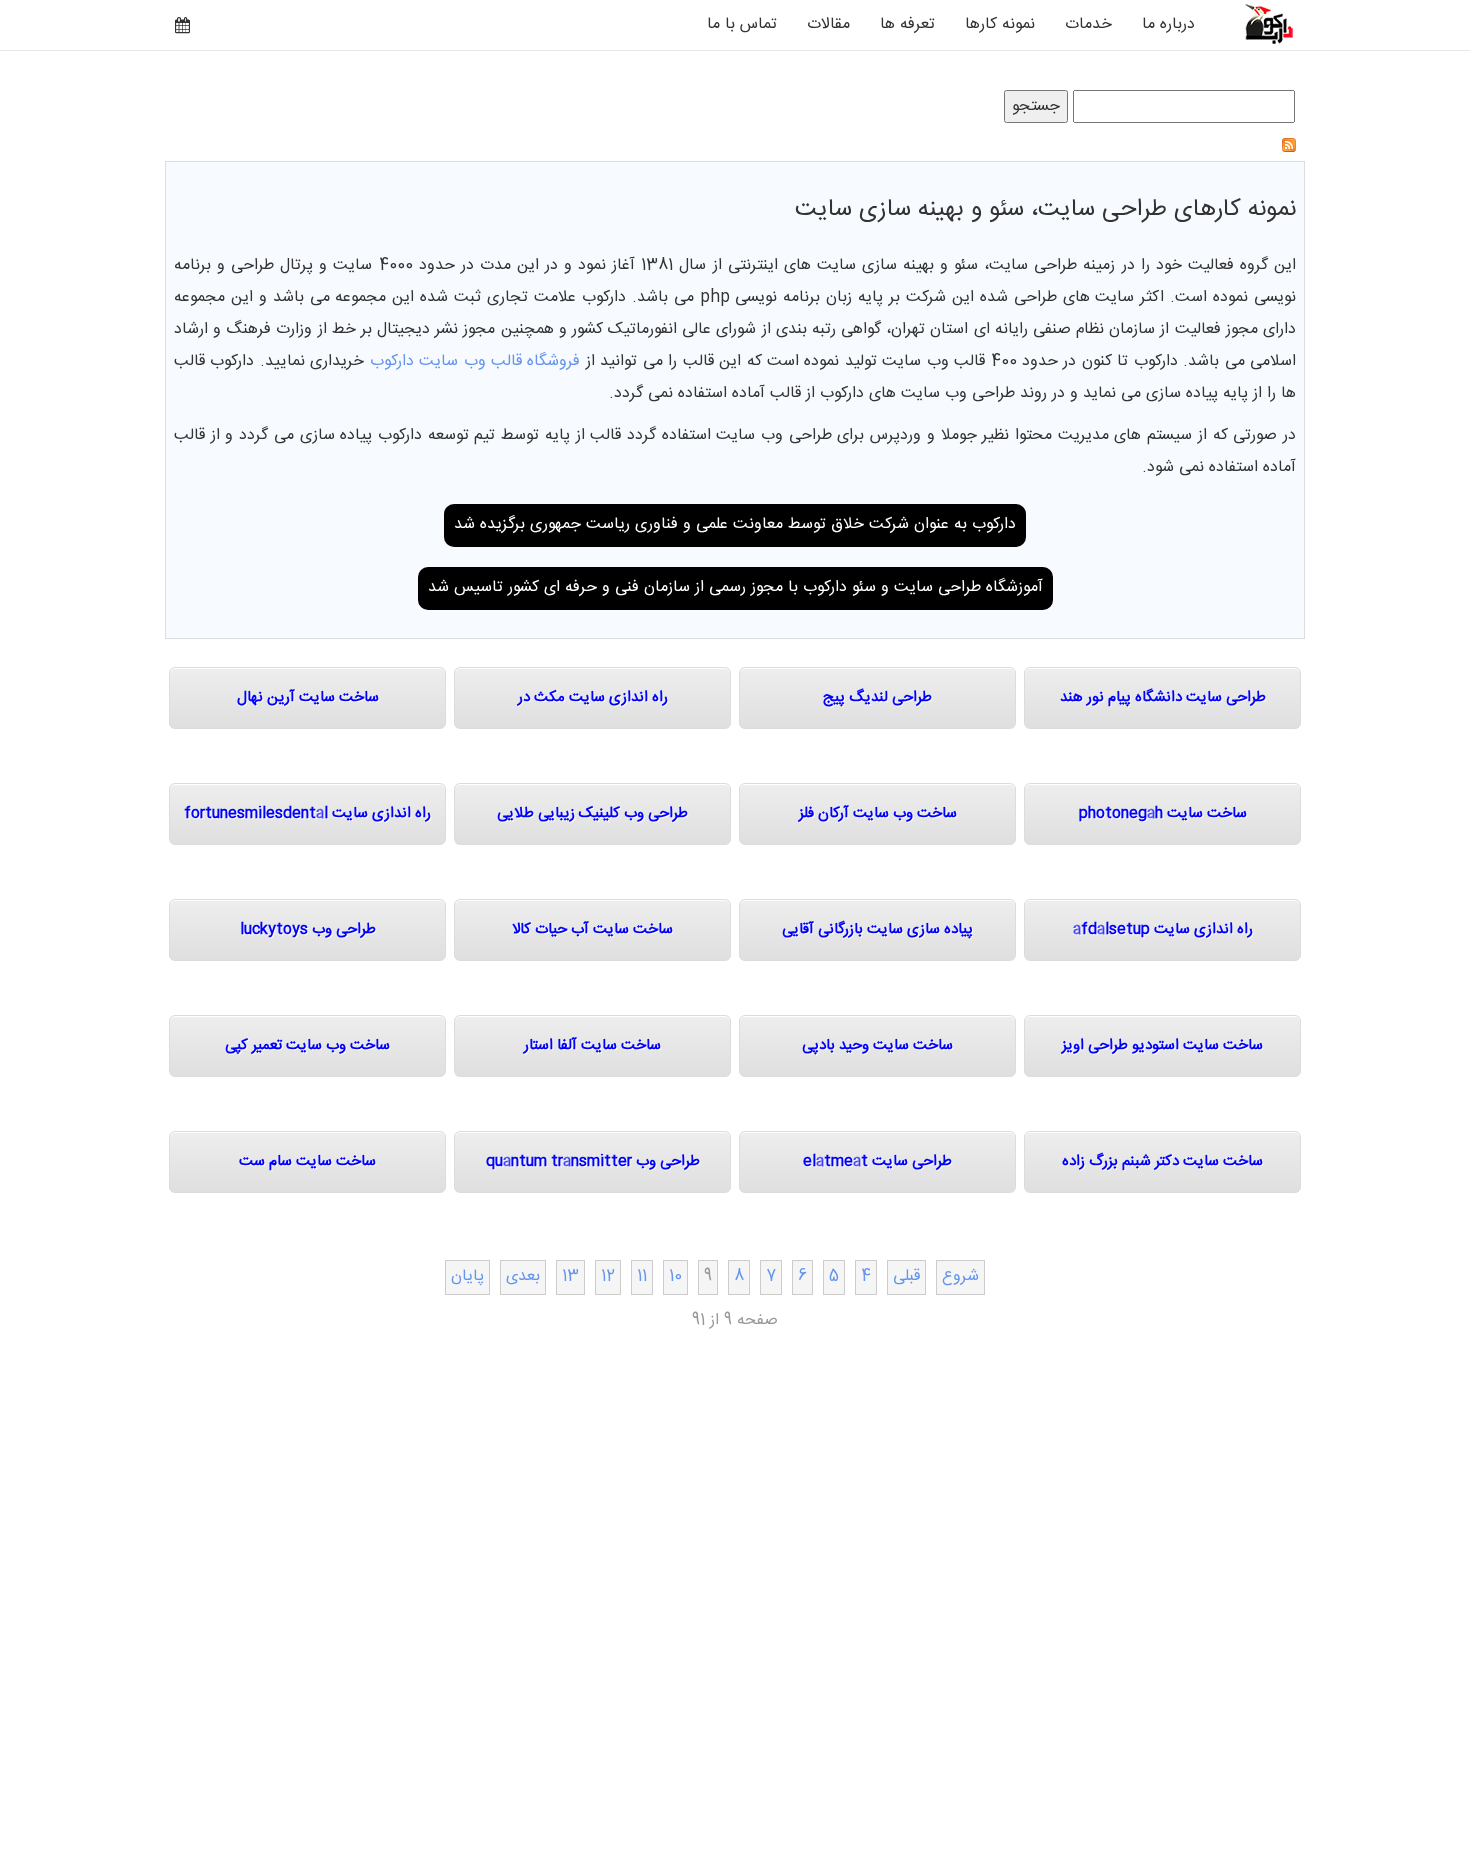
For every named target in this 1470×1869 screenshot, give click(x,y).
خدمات (1088, 24)
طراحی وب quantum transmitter (593, 1161)
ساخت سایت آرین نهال (308, 697)
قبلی (906, 1276)
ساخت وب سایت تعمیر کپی (307, 1045)
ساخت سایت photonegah (1163, 813)
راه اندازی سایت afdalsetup (1163, 929)
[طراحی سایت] (1257, 23)
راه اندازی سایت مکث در (593, 697)
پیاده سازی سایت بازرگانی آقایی (877, 929)
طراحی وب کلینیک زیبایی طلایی (592, 813)
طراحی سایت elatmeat (877, 1161)
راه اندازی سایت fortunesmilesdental (307, 813)
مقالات (828, 24)
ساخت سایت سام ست (307, 1161)
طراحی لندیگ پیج (877, 697)
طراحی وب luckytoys (308, 929)
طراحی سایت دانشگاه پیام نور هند (1163, 697)
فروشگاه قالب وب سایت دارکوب (475, 361)
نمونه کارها (1000, 24)
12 (608, 1276)
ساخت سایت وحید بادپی (877, 1045)
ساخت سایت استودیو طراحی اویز (1162, 1045)
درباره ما (1168, 24)
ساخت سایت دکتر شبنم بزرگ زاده (1162, 1161)
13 (570, 1276)
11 (642, 1276)
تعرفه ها (907, 24)
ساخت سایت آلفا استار (592, 1045)
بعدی (523, 1276)
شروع (960, 1276)
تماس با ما (742, 24)
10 (675, 1276)
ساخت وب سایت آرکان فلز (878, 813)
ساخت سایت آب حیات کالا (592, 929)
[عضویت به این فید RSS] (1289, 145)
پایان (467, 1276)
